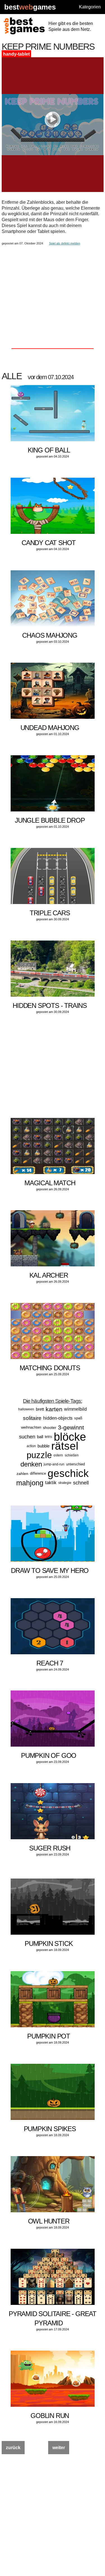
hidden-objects (58, 1418)
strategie (65, 1483)
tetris (48, 1437)
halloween (26, 1409)
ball (40, 1437)
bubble (44, 1446)
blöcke (70, 1437)
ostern (58, 1455)
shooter (50, 1427)
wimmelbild (75, 1409)
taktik (51, 1483)
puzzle (39, 1455)
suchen (27, 1437)
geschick (68, 1473)
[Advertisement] (53, 287)
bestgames (30, 7)
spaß (78, 1418)
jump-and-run (54, 1464)
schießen (72, 1455)
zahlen (22, 1474)
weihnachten (31, 1427)
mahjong (30, 1483)
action (31, 1446)
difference (38, 1473)
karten (54, 1409)
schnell (81, 1483)
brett (40, 1409)
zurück (13, 2448)
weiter (59, 2448)
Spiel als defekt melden (65, 243)
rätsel (65, 1446)
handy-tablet (16, 54)
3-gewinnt (71, 1427)
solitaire (32, 1418)
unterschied (75, 1464)
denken (31, 1464)
